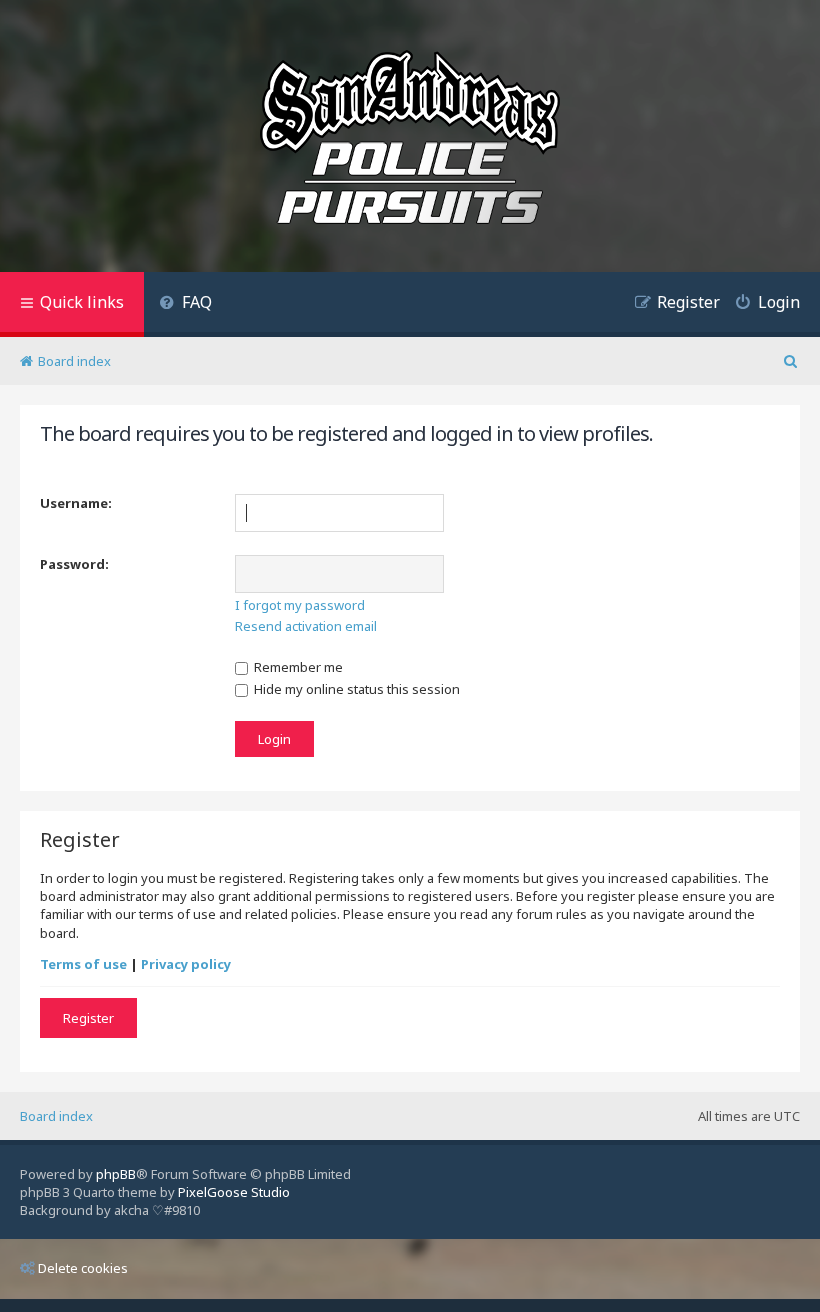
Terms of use (83, 964)
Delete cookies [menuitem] (83, 1268)
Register (88, 1018)
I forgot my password (300, 605)
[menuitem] (185, 304)
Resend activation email (306, 626)
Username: (76, 503)
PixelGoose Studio (234, 1192)
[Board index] (410, 141)
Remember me (297, 667)
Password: (74, 564)
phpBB (116, 1174)
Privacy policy (186, 964)
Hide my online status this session (355, 689)
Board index (56, 1116)
